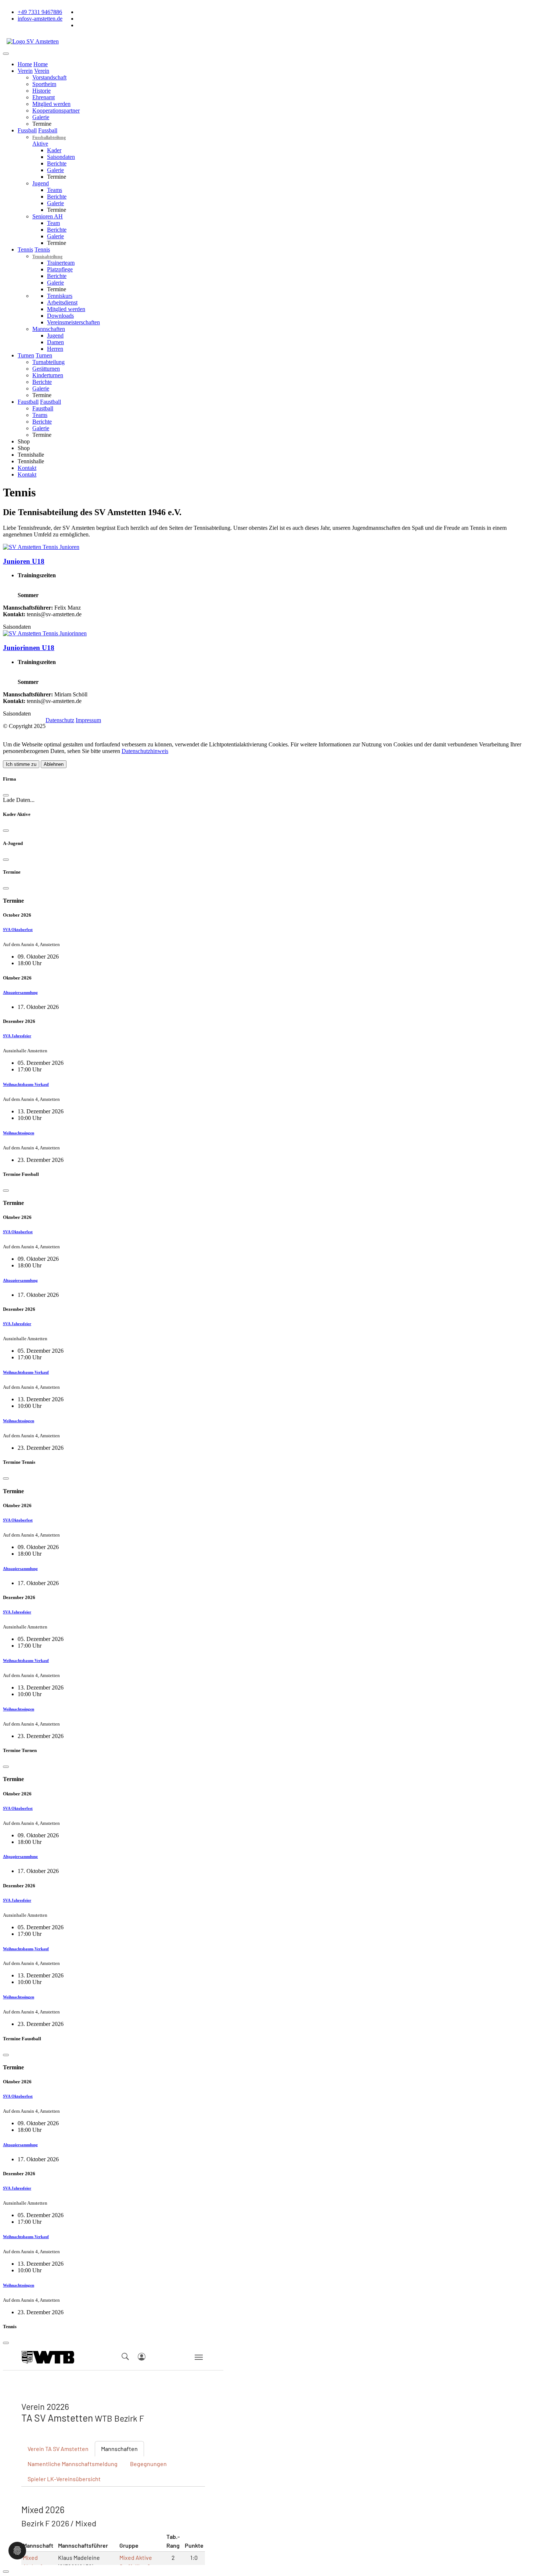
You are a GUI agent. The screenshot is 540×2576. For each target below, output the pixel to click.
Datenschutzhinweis (145, 751)
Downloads (60, 316)
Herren (55, 349)
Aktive (40, 144)
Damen (55, 342)
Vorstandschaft (49, 77)
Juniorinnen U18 (29, 648)
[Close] (6, 795)
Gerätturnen (46, 369)
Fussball (48, 130)
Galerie (41, 117)
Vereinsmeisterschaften (73, 322)
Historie (42, 91)
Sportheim (44, 84)
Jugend (41, 183)
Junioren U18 (24, 561)
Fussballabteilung (49, 138)
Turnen (44, 355)
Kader (54, 150)
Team (53, 223)
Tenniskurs (60, 296)
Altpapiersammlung (20, 992)
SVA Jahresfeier (17, 1036)
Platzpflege (60, 269)
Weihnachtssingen (19, 1133)
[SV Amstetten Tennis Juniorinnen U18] (45, 633)
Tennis (42, 249)
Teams (55, 190)
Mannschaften (49, 329)
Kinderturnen (48, 375)
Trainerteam (61, 263)
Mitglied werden (51, 104)
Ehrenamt (44, 97)
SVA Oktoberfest (18, 930)
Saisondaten (61, 157)
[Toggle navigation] (6, 54)
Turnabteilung (48, 362)
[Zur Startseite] (33, 41)
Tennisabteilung (47, 257)
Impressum (88, 720)
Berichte (57, 163)
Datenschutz (60, 720)
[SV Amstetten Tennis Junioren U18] (41, 547)
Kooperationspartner (56, 110)
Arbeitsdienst (62, 302)
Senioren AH (48, 216)
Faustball (51, 402)
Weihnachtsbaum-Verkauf (26, 1084)
